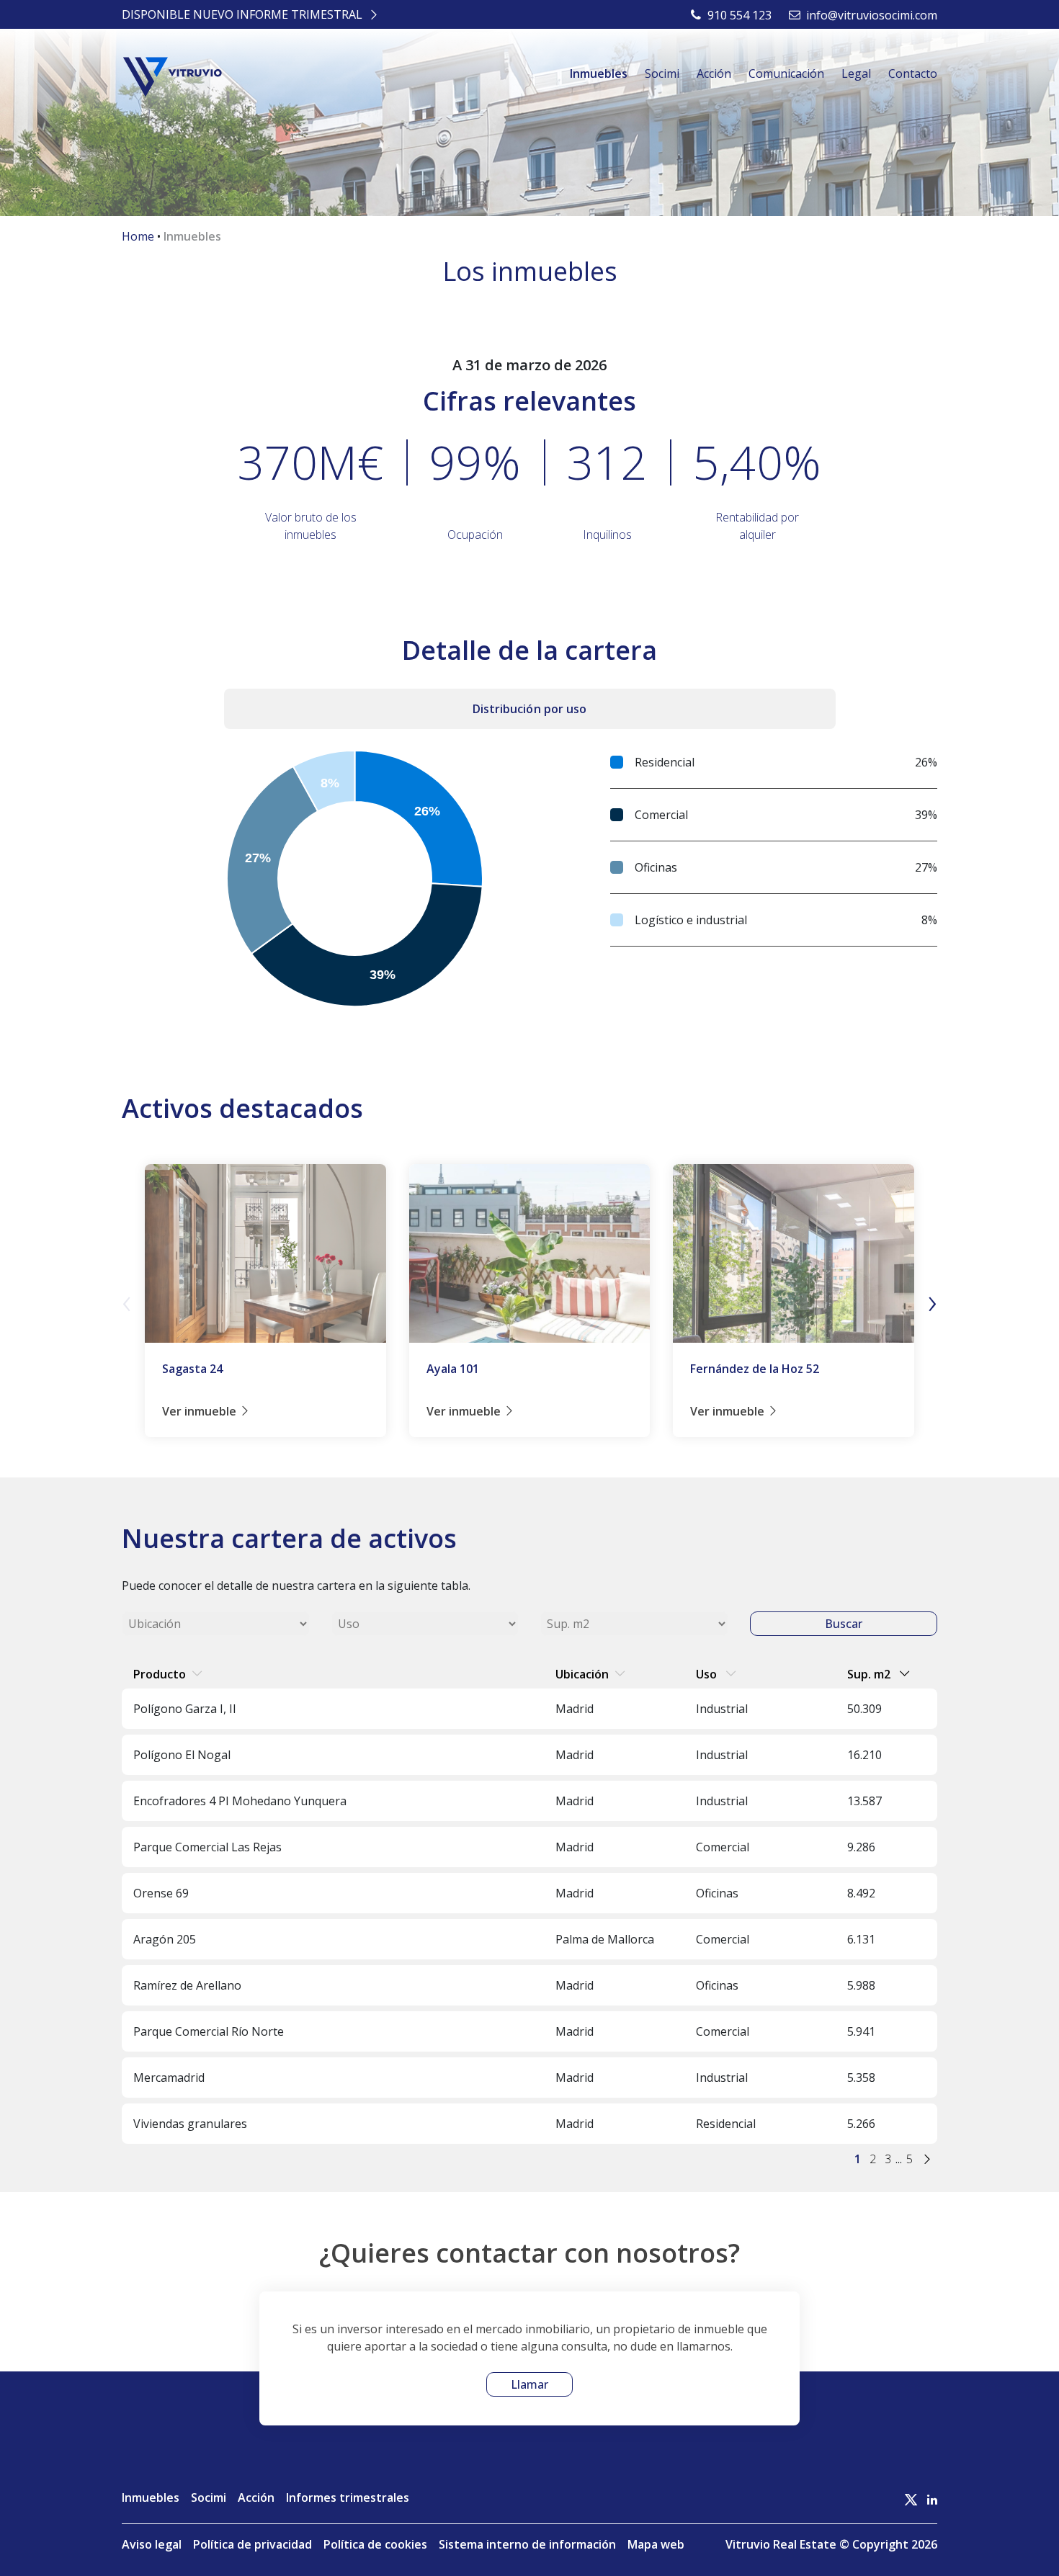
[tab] (530, 709)
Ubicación (582, 1674)
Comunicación (786, 73)
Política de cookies (375, 2544)
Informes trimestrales (348, 2497)
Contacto (913, 73)
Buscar (844, 1624)
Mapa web (656, 2544)
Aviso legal (152, 2544)
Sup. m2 (870, 1674)
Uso (708, 1674)
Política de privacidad (253, 2544)
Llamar (529, 2384)
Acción (714, 73)
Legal (856, 73)
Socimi (662, 73)
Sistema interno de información (527, 2544)
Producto (160, 1674)
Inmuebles (599, 73)
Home (138, 236)
